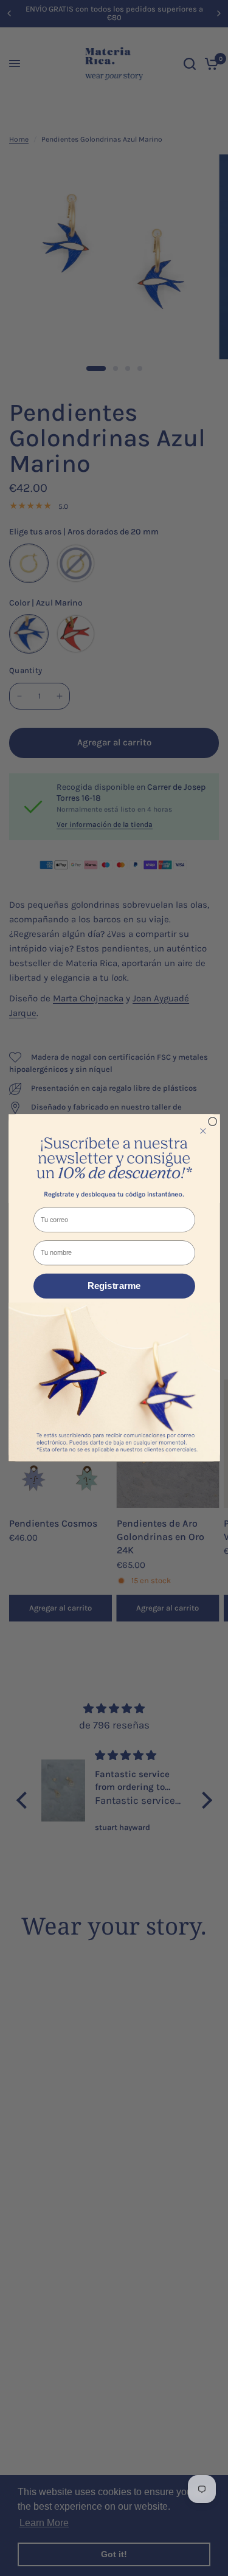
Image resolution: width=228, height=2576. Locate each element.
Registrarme (114, 1286)
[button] (114, 1159)
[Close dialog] (212, 1122)
